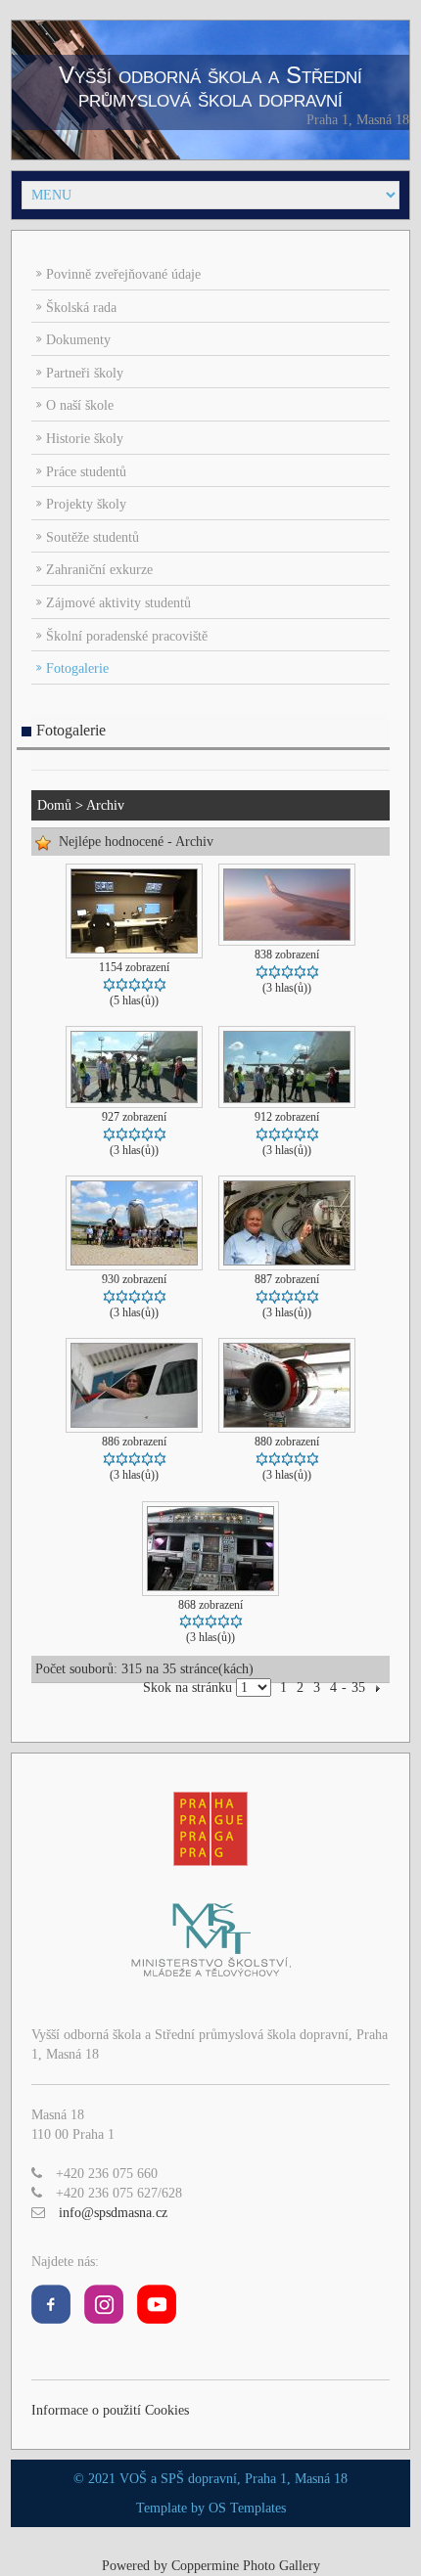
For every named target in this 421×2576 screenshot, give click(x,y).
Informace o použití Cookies (110, 2410)
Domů (54, 805)
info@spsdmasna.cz (113, 2213)
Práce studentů (86, 472)
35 (358, 1688)
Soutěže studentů (93, 537)
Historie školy (85, 439)
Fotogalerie (77, 668)
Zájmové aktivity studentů (118, 603)
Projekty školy (86, 504)
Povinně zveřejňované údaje (123, 274)
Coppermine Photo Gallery (246, 2566)
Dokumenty (78, 340)
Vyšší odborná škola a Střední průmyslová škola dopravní (210, 87)
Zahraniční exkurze (99, 570)
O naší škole (80, 405)
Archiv (105, 805)
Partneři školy (85, 373)
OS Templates (247, 2508)
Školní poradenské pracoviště (127, 636)
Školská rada (81, 308)
